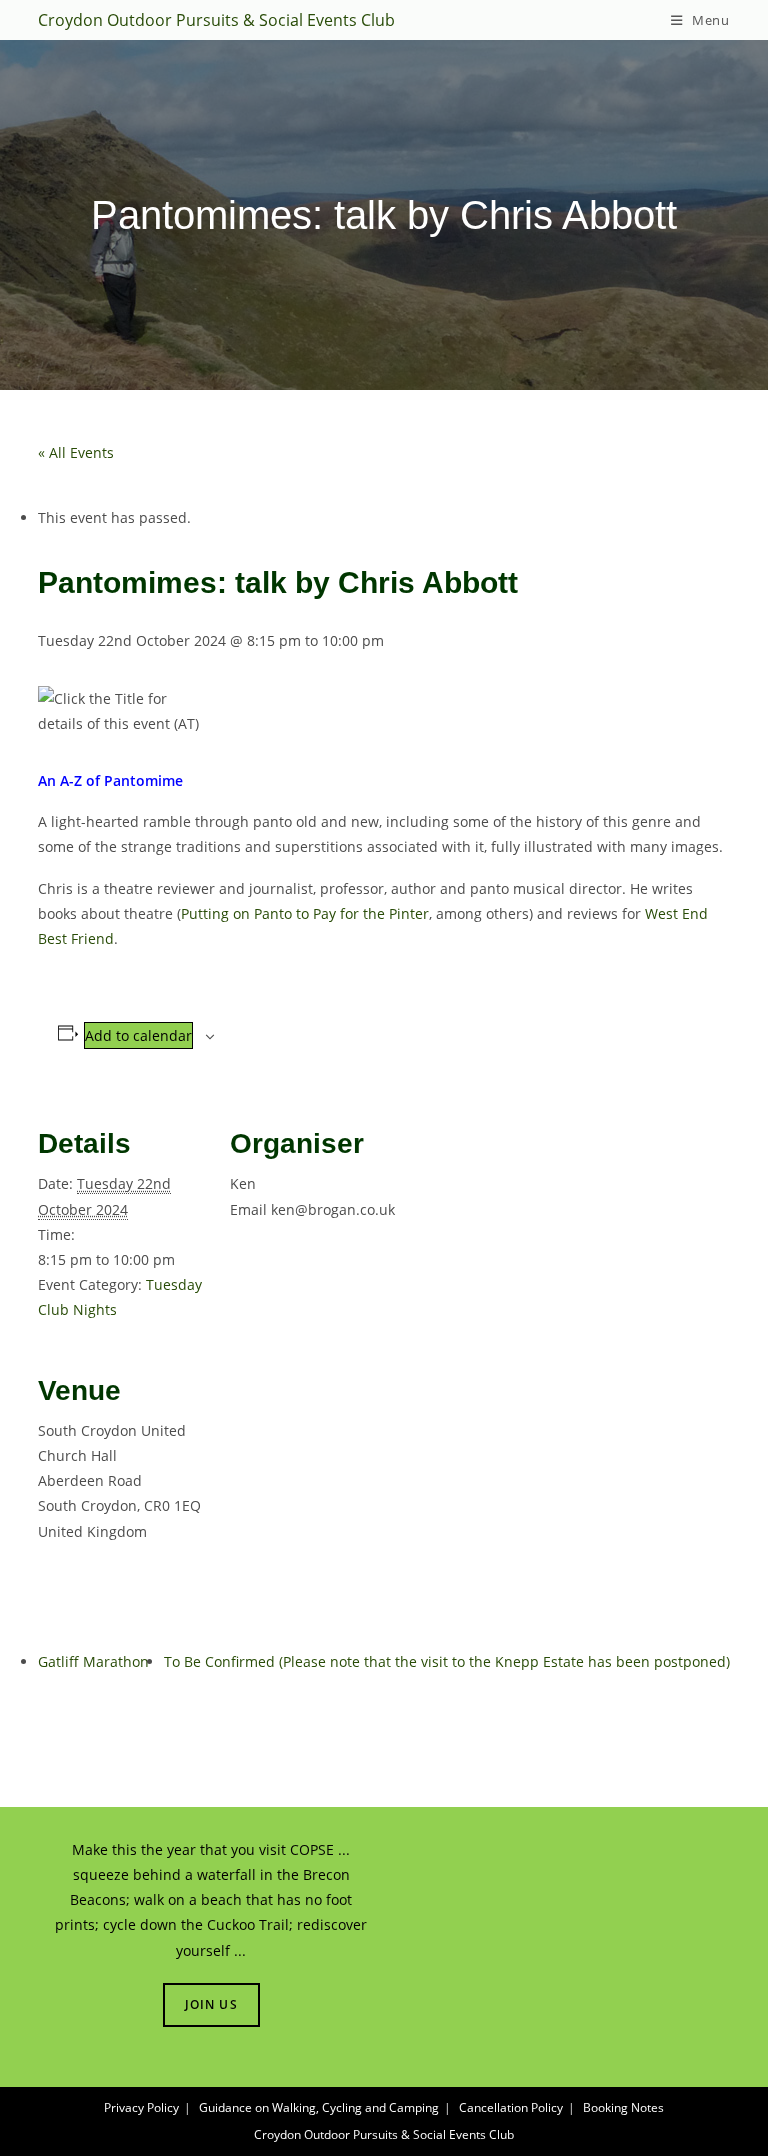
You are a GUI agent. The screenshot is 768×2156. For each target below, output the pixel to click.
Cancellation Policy (511, 2107)
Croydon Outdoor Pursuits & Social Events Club (216, 20)
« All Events (76, 452)
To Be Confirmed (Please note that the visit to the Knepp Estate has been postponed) (447, 1661)
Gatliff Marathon (93, 1661)
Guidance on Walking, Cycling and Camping (319, 2107)
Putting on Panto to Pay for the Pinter (305, 913)
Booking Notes (623, 2107)
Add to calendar (138, 1035)
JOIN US (211, 2004)
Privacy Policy (141, 2107)
